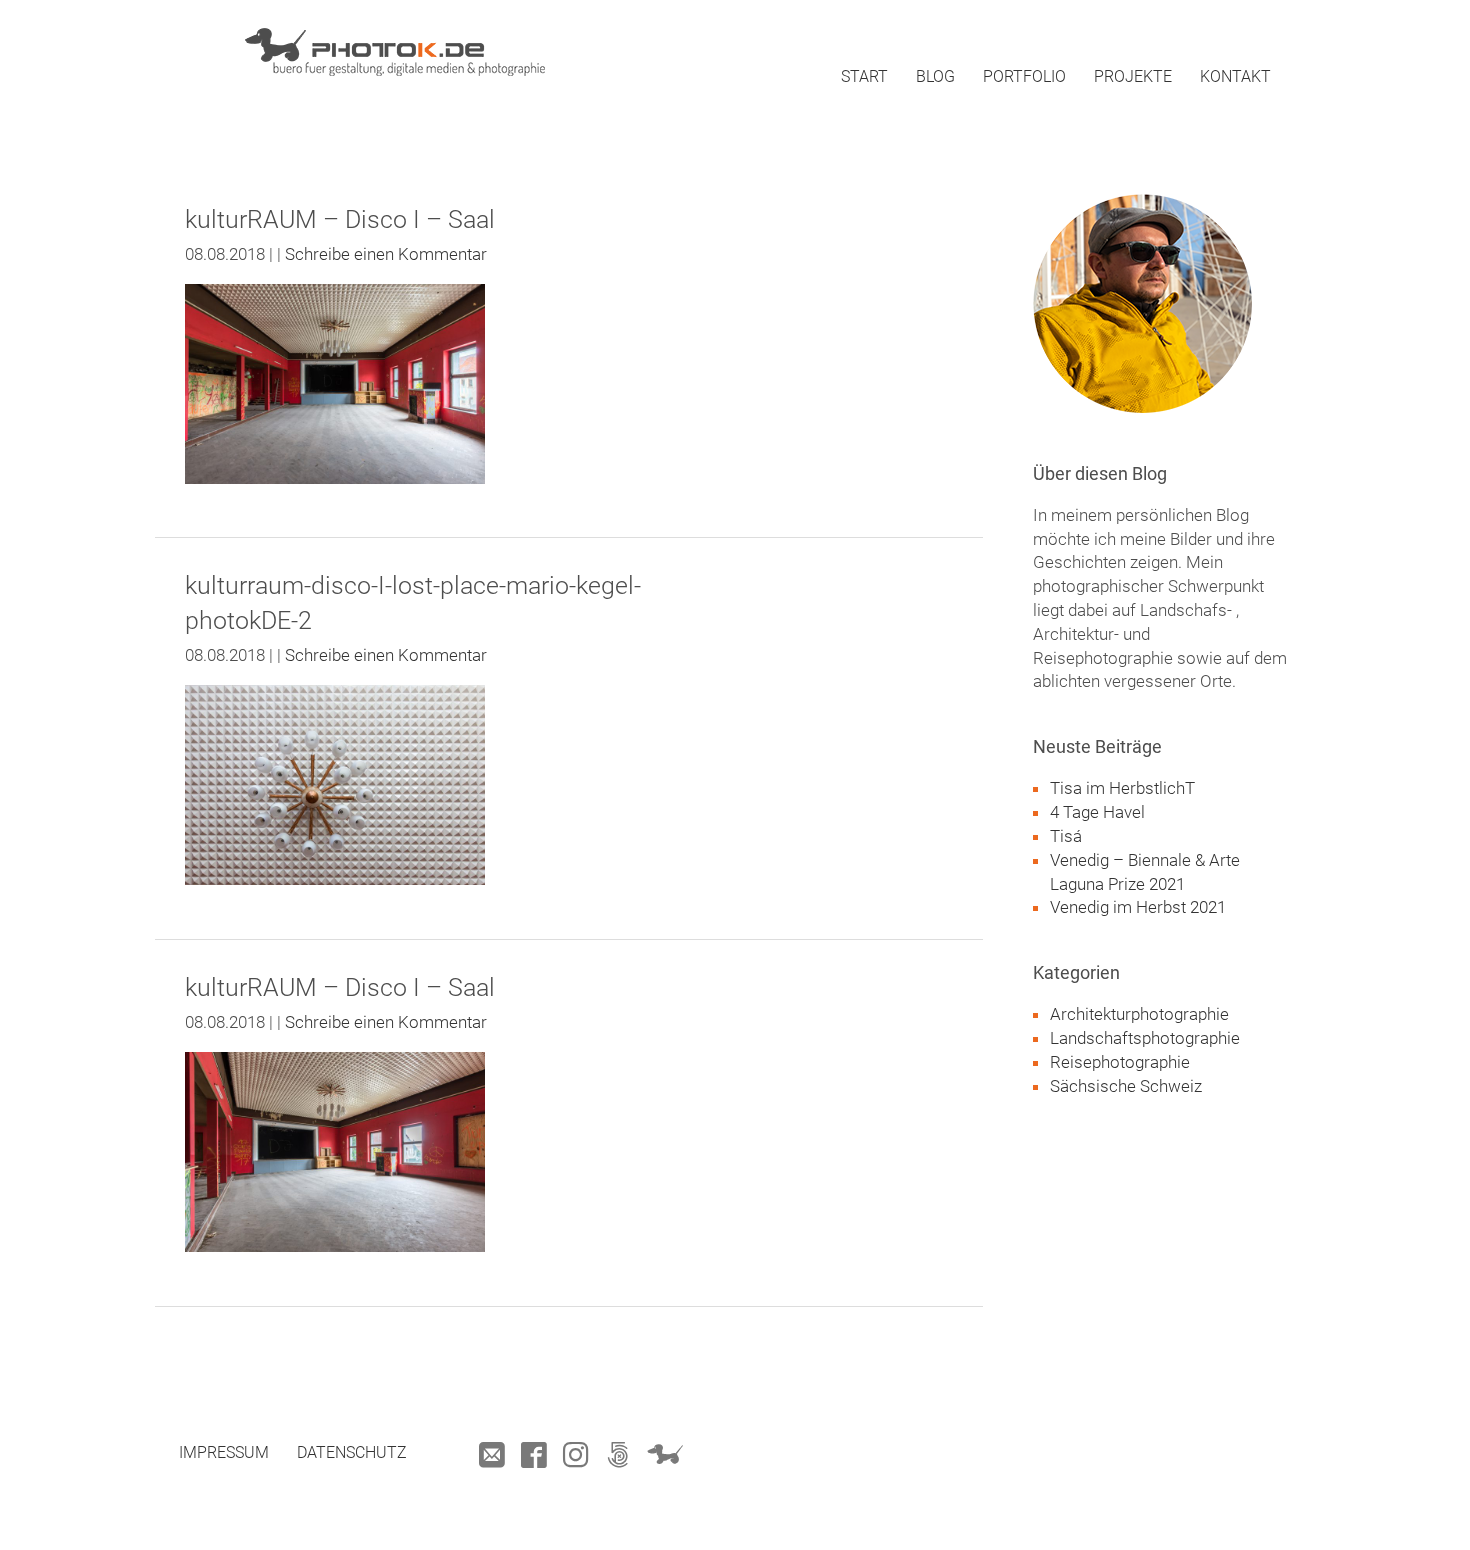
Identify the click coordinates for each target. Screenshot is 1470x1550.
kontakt (1235, 76)
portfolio (1024, 76)
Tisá (1066, 836)
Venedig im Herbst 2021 (1138, 907)
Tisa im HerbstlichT (1122, 788)
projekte (1133, 76)
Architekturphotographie (1139, 1014)
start (864, 76)
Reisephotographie (1120, 1062)
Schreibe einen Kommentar (386, 254)
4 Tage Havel (1097, 812)
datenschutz (352, 1452)
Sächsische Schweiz (1126, 1086)
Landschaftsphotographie (1145, 1038)
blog (935, 76)
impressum (224, 1452)
